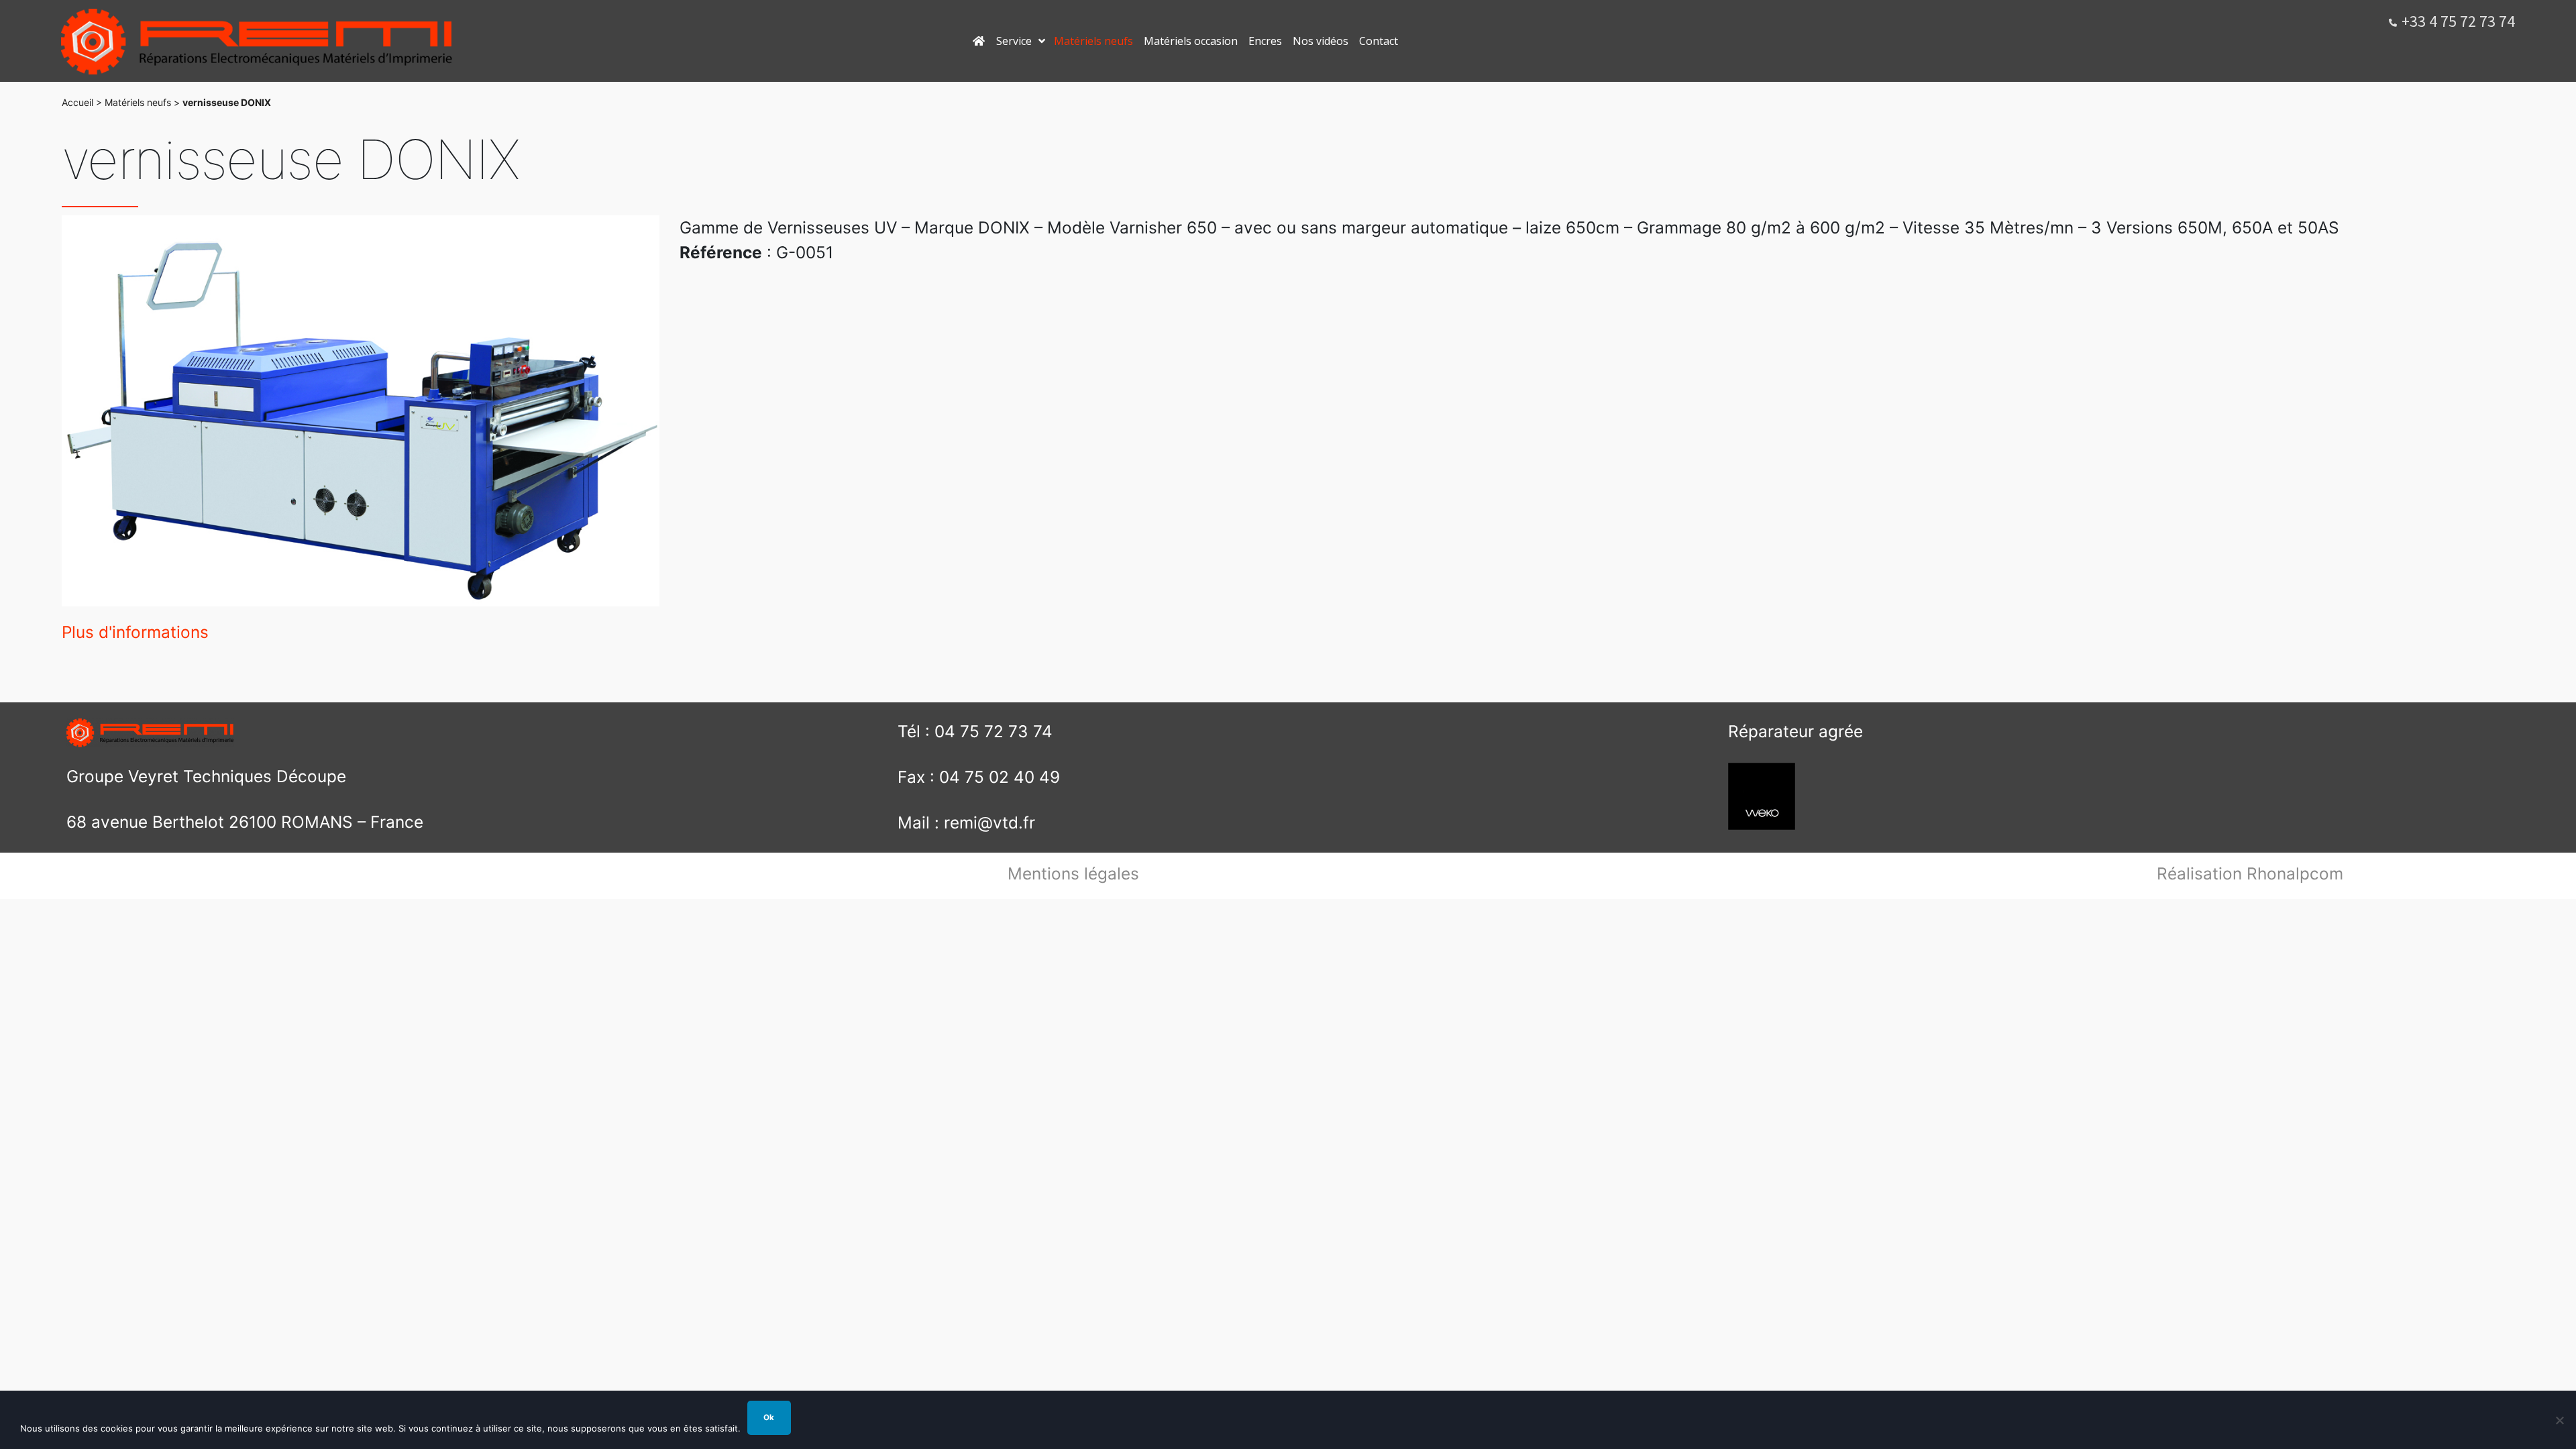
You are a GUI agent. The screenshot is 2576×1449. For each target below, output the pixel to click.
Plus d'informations (135, 632)
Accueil (77, 102)
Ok (769, 1417)
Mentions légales (1073, 873)
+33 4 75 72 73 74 (2458, 21)
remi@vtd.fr (989, 822)
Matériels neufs (138, 102)
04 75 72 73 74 (994, 731)
